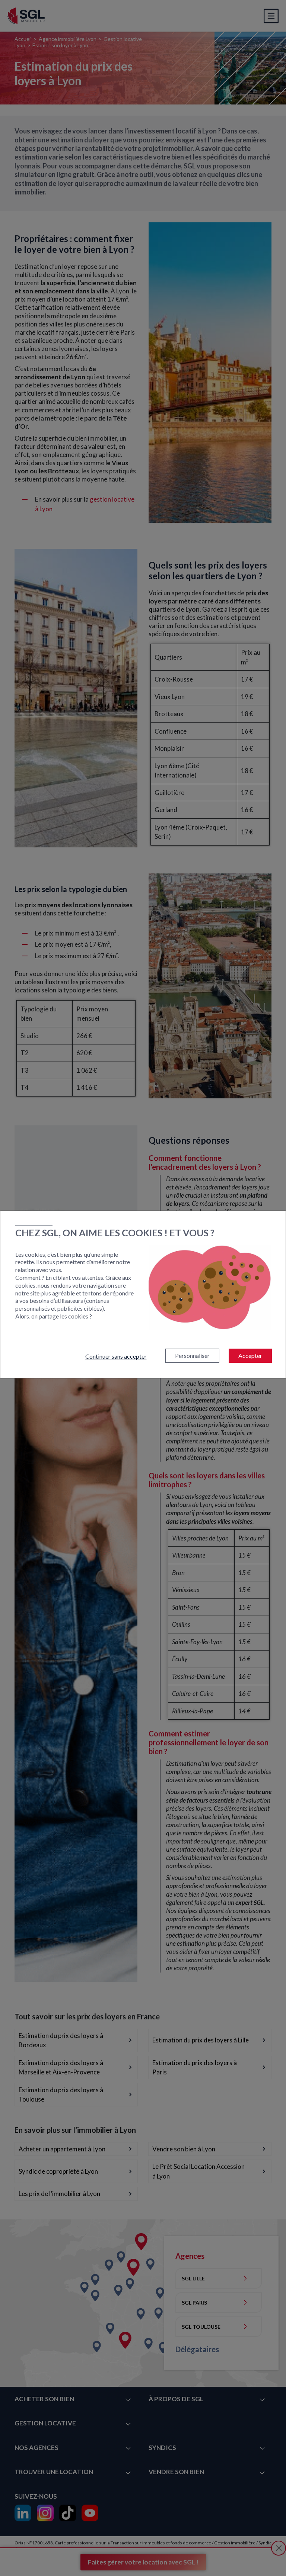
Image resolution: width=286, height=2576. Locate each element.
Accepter (250, 1355)
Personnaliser (192, 1355)
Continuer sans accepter (116, 1356)
